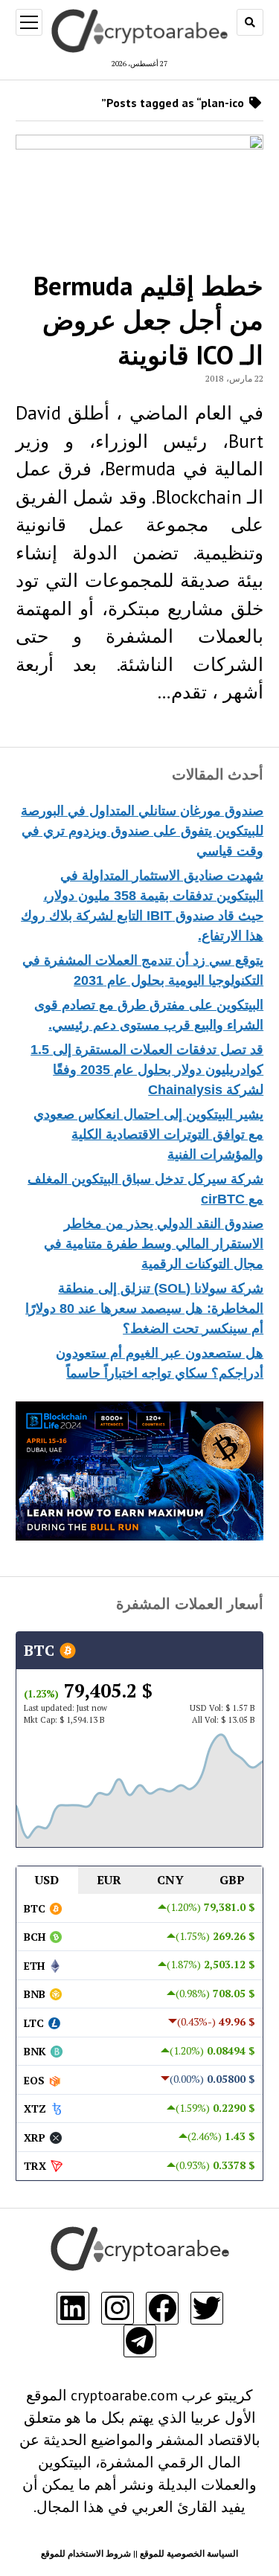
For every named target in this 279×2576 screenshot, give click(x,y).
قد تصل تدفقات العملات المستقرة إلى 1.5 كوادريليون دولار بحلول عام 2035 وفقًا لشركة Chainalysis (147, 1070)
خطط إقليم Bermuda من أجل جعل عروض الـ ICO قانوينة (148, 320)
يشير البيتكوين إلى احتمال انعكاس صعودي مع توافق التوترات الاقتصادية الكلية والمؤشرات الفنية (148, 1134)
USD (47, 1880)
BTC (41, 1650)
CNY (170, 1880)
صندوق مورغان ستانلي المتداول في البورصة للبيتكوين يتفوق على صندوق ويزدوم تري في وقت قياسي (142, 831)
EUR (109, 1880)
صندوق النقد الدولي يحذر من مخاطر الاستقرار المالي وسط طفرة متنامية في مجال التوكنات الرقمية (154, 1244)
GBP (232, 1880)
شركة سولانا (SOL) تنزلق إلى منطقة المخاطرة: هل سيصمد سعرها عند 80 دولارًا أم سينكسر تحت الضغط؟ (144, 1308)
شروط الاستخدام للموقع (86, 2553)
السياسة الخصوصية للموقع (189, 2553)
